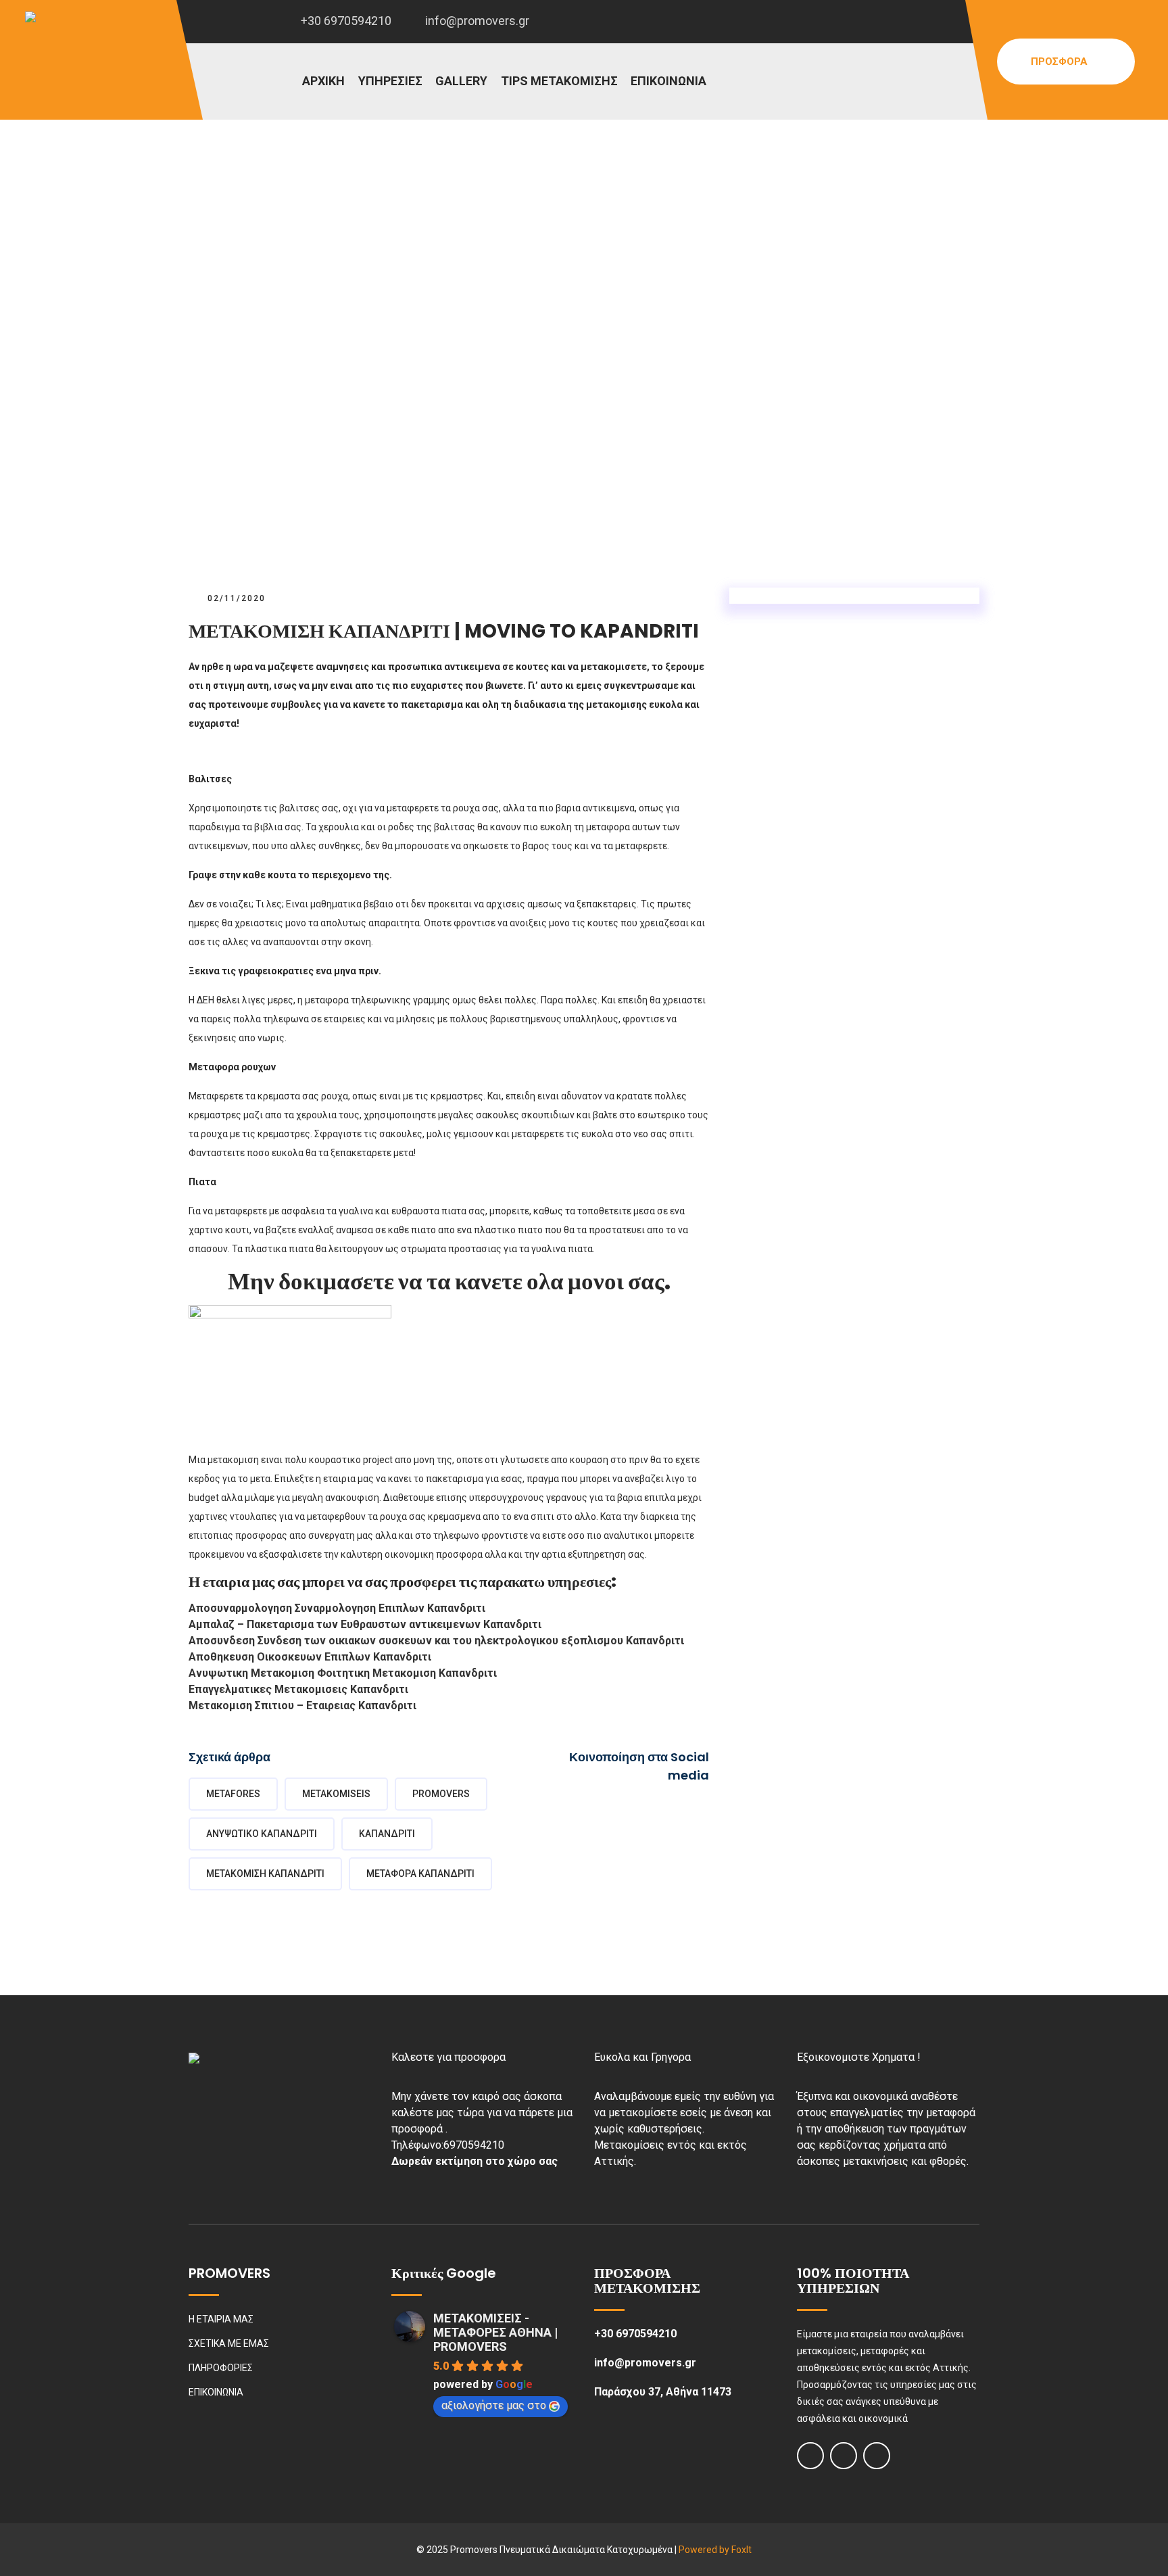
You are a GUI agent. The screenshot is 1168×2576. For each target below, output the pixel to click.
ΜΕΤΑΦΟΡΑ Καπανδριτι (420, 1874)
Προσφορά (1061, 62)
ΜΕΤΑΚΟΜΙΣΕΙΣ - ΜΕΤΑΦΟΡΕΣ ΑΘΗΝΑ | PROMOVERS (495, 2332)
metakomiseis (336, 1794)
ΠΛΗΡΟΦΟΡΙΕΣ (221, 2368)
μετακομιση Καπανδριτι (265, 1874)
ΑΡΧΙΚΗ (323, 81)
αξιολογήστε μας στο (494, 2405)
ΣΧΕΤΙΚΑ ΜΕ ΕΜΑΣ (229, 2343)
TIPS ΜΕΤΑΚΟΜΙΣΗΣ (559, 81)
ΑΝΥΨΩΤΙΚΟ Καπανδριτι (262, 1834)
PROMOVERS (441, 1794)
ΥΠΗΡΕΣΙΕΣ (390, 81)
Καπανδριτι (387, 1834)
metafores (233, 1794)
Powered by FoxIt (715, 2550)
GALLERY (461, 81)
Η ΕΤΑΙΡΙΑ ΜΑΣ (221, 2319)
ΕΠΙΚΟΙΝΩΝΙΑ (668, 81)
